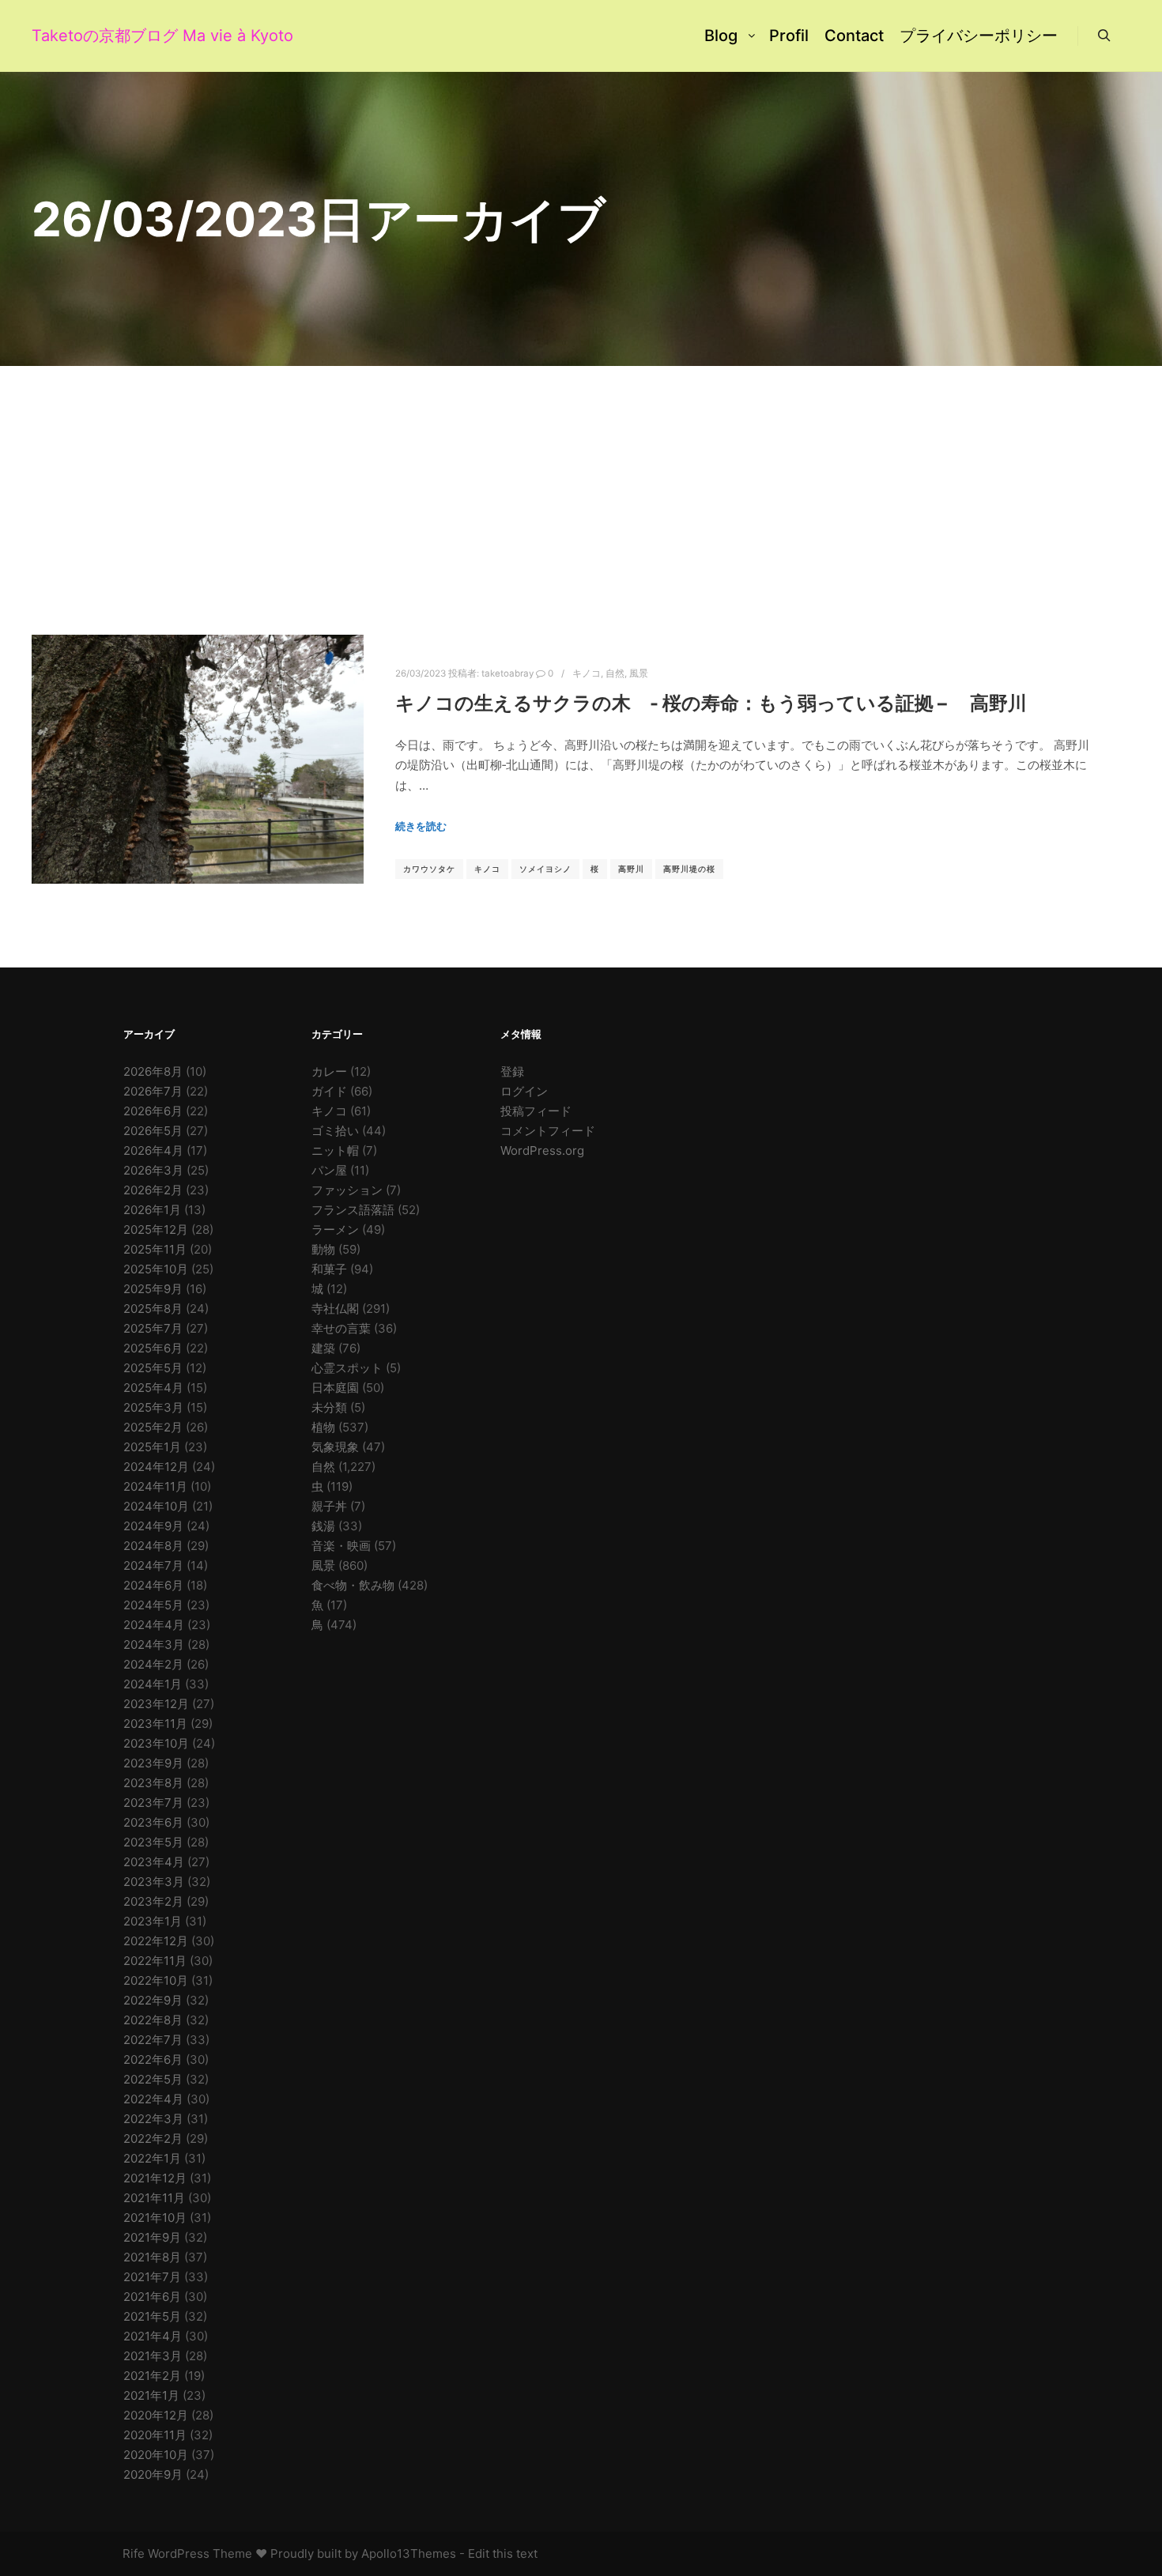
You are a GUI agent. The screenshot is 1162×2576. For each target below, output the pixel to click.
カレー (329, 1071)
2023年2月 (153, 1901)
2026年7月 (153, 1091)
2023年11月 (155, 1724)
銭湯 (323, 1526)
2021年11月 (154, 2198)
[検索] (1104, 36)
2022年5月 (153, 2079)
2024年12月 (156, 1467)
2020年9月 (153, 2474)
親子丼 (329, 1506)
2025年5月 (153, 1368)
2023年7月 (153, 1803)
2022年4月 (153, 2099)
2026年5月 (153, 1131)
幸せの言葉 (341, 1328)
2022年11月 (155, 1961)
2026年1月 (152, 1210)
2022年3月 (153, 2119)
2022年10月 (156, 1980)
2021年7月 (152, 2277)
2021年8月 (152, 2257)
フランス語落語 (353, 1210)
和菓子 (329, 1269)
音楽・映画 (341, 1546)
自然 (615, 673)
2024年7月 (153, 1565)
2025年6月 (153, 1348)
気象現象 (335, 1447)
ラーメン (335, 1230)
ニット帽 (335, 1150)
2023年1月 (153, 1921)
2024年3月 (154, 1644)
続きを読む (421, 826)
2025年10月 (156, 1269)
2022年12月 (156, 1941)
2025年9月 (153, 1289)
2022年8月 (153, 2020)
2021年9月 (152, 2237)
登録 (512, 1071)
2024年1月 (153, 1684)
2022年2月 (153, 2138)
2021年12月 (155, 2178)
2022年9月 (153, 2000)
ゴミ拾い (335, 1131)
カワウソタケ (429, 869)
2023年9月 (153, 1763)
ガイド (329, 1091)
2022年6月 (153, 2059)
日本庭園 (335, 1388)
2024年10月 (156, 1506)
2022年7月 (153, 2040)
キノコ (587, 673)
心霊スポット (347, 1368)
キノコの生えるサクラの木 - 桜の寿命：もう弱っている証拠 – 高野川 (711, 703)
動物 (323, 1249)
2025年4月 (153, 1388)
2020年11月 (155, 2435)
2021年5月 (152, 2316)
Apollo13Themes (409, 2553)
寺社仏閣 (335, 1309)
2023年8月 (153, 1783)
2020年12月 (156, 2415)
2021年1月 (151, 2395)
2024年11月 (155, 1486)
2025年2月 (153, 1427)
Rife (134, 2553)
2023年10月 (156, 1743)
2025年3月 (153, 1407)
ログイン (524, 1091)
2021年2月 (152, 2376)
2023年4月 (154, 1862)
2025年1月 (152, 1447)
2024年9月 (153, 1526)
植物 (323, 1427)
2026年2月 (153, 1190)
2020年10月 (156, 2455)
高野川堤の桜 (689, 869)
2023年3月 (154, 1882)
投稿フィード (536, 1111)
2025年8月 (153, 1309)
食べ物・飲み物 (353, 1585)
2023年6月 (153, 1822)
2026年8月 (153, 1071)
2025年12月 (156, 1230)
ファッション (347, 1190)
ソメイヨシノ (545, 869)
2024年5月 (153, 1605)
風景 (639, 673)
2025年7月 (153, 1328)
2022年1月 (152, 2158)
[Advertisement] (581, 485)
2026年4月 (153, 1150)
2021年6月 (152, 2297)
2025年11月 (155, 1249)
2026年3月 (153, 1170)
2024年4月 (154, 1625)
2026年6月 (153, 1111)
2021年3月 (153, 2356)
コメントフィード (548, 1131)
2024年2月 (153, 1664)
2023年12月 (156, 1704)
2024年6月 (153, 1585)
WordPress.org (542, 1150)
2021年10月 (155, 2218)
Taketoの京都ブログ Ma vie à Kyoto (111, 36)
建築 (323, 1348)
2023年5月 (153, 1842)
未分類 (329, 1407)
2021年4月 (153, 2336)
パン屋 (329, 1170)
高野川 (631, 869)
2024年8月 (153, 1546)
